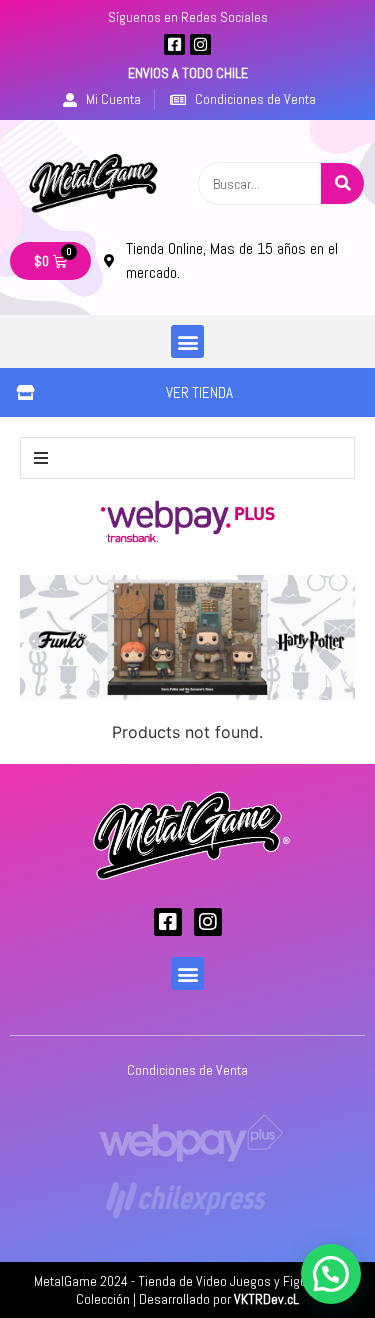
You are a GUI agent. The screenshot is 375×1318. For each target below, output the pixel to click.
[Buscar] (342, 183)
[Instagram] (200, 44)
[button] (187, 341)
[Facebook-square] (174, 44)
